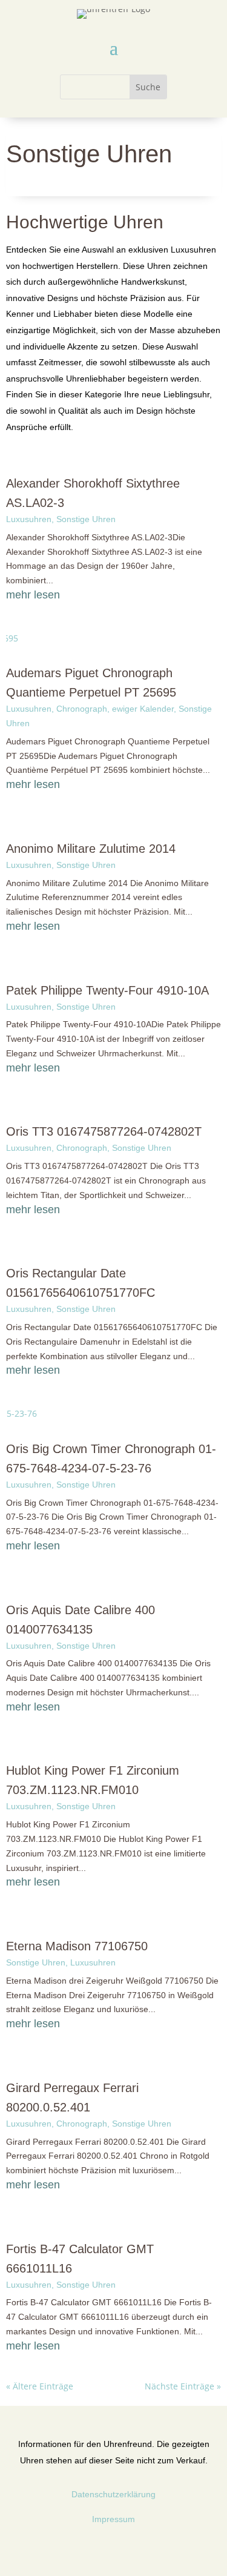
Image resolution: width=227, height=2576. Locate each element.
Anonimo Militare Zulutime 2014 (91, 849)
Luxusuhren (29, 519)
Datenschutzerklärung (113, 2494)
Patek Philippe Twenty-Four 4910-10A (107, 990)
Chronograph (82, 709)
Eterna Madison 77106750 (77, 1946)
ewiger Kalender (143, 709)
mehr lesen (33, 595)
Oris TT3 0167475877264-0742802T (104, 1131)
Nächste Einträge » (183, 2386)
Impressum (113, 2519)
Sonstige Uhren (86, 519)
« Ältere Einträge (40, 2386)
